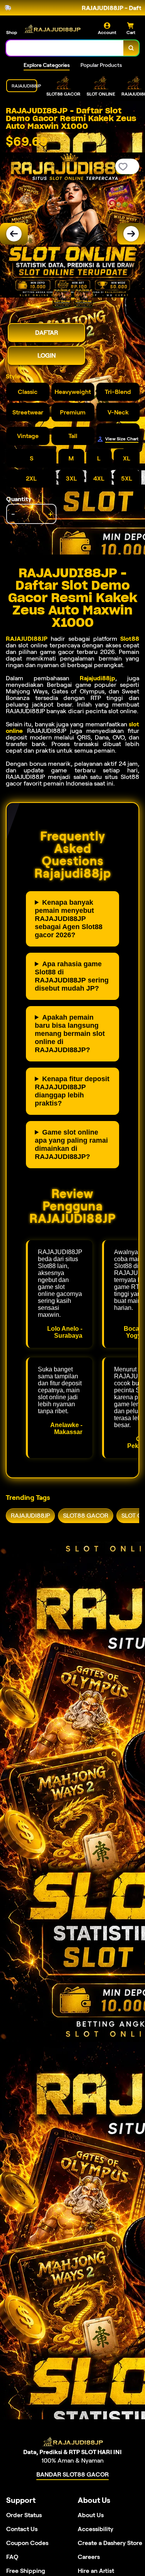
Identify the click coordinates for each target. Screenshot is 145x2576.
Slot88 (130, 639)
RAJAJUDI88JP (27, 639)
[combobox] (65, 48)
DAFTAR (47, 333)
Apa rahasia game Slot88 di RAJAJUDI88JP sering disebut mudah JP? (72, 976)
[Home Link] (52, 29)
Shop (12, 32)
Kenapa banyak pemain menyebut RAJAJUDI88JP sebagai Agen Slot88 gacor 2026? (69, 919)
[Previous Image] (14, 234)
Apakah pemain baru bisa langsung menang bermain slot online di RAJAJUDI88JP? (70, 1034)
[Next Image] (131, 234)
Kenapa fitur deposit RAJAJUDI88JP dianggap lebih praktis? (72, 1091)
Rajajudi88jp (97, 678)
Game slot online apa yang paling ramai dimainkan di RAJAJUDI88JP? (71, 1144)
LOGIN (47, 355)
